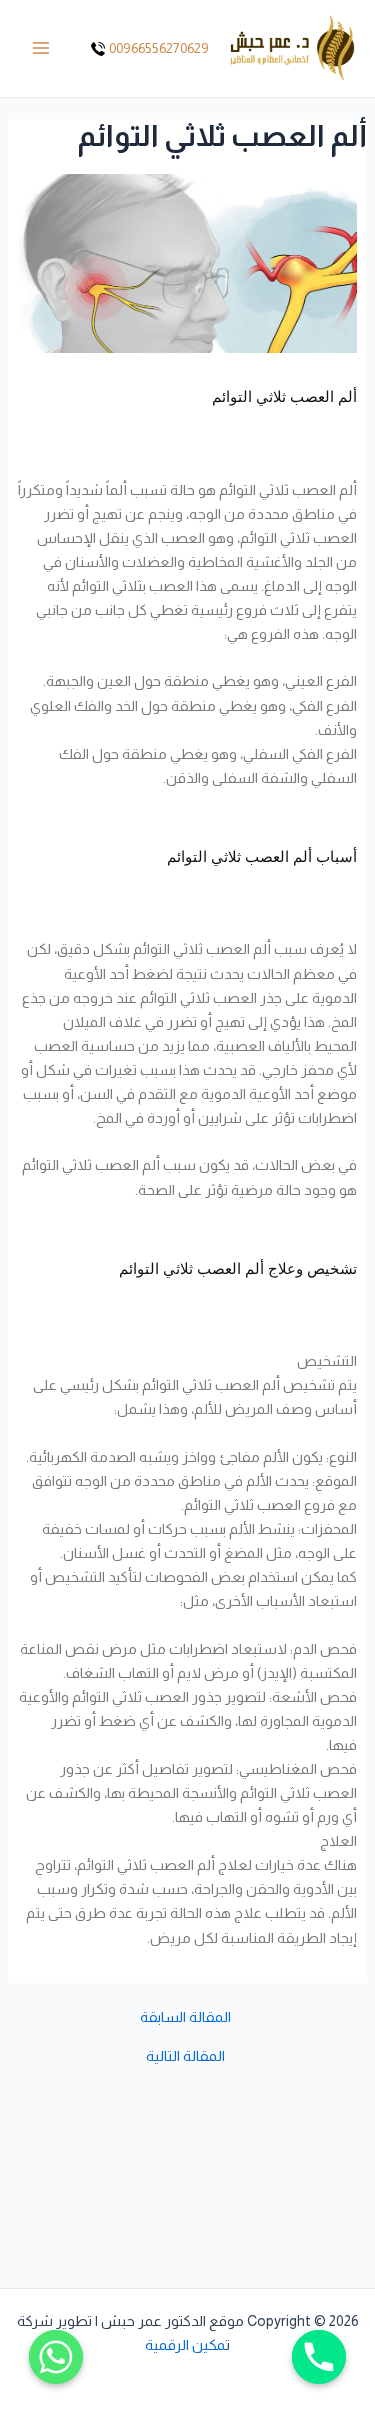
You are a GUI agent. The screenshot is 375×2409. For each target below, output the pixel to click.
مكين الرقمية (185, 2345)
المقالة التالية (185, 2056)
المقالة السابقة (185, 2017)
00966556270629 (159, 48)
